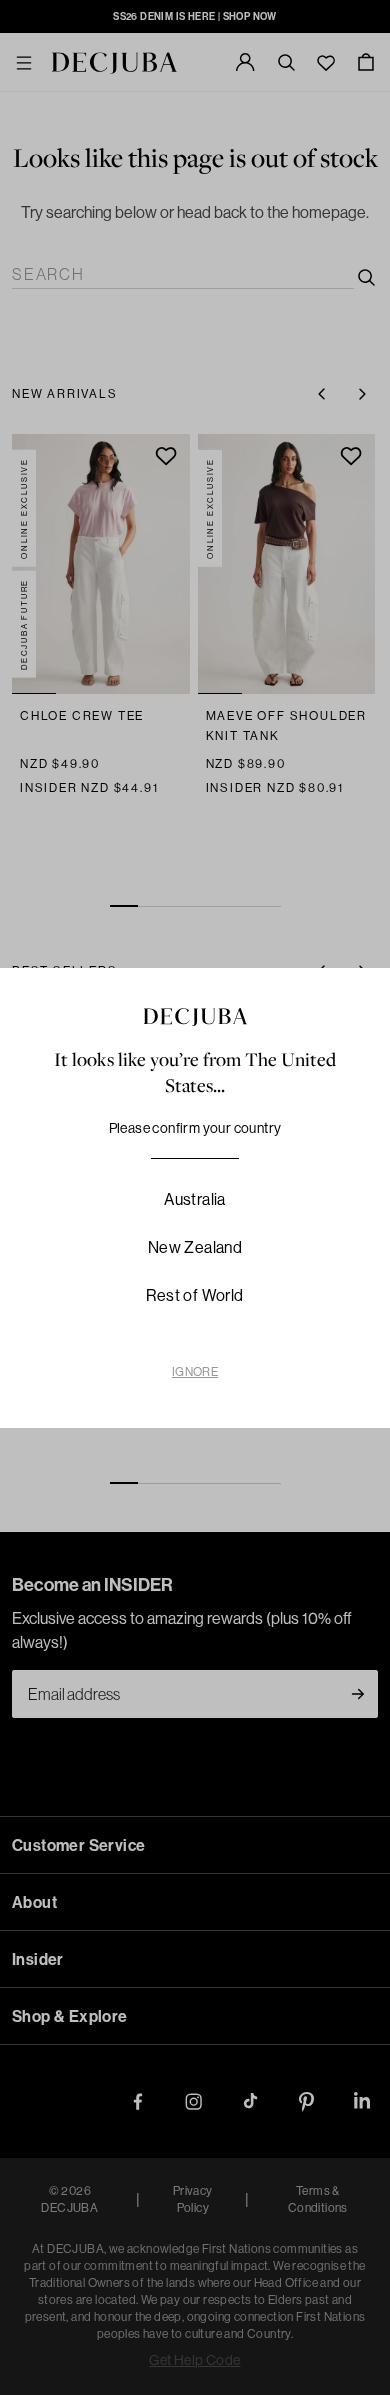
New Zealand (195, 1247)
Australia (195, 1199)
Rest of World (194, 1295)
